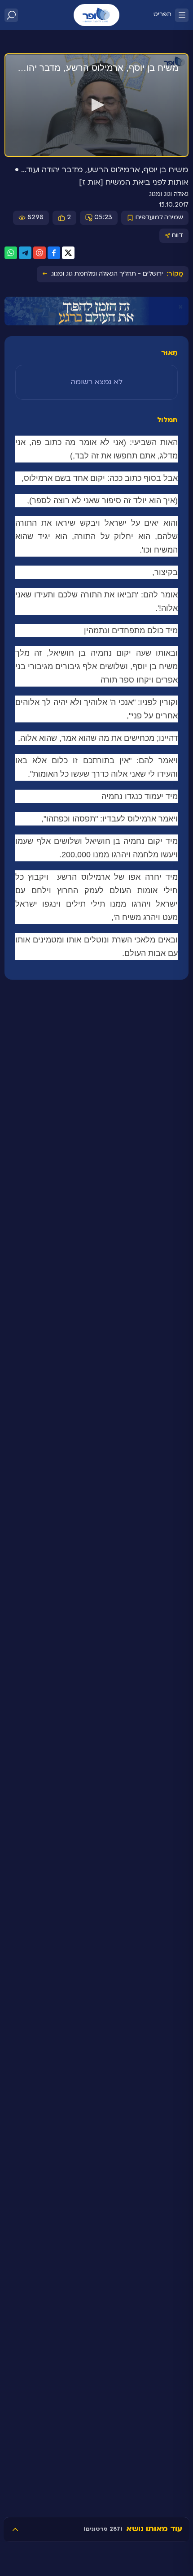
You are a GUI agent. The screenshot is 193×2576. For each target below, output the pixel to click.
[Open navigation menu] (182, 15)
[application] (96, 105)
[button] (96, 105)
